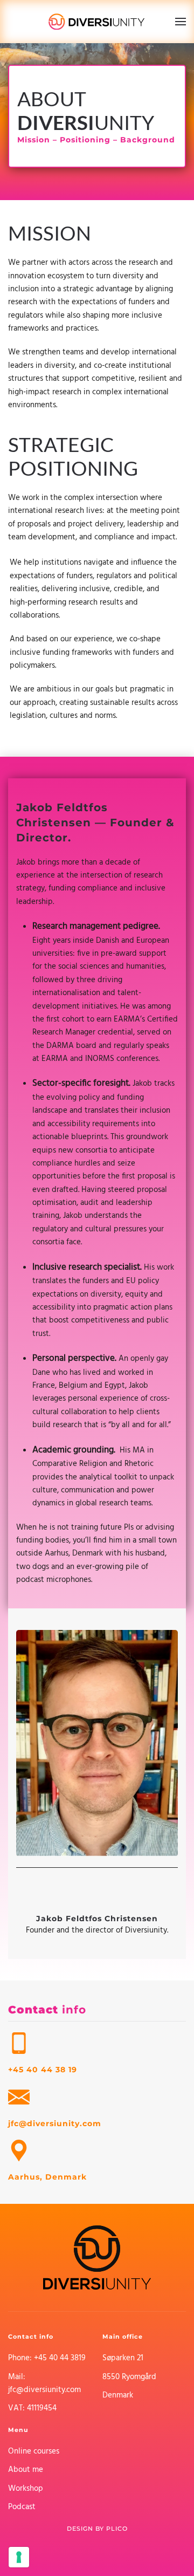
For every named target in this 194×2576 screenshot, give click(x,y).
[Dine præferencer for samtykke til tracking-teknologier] (19, 2557)
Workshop (26, 2489)
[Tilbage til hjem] (97, 22)
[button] (181, 22)
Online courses (34, 2451)
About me (26, 2470)
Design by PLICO (97, 2529)
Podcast (22, 2507)
